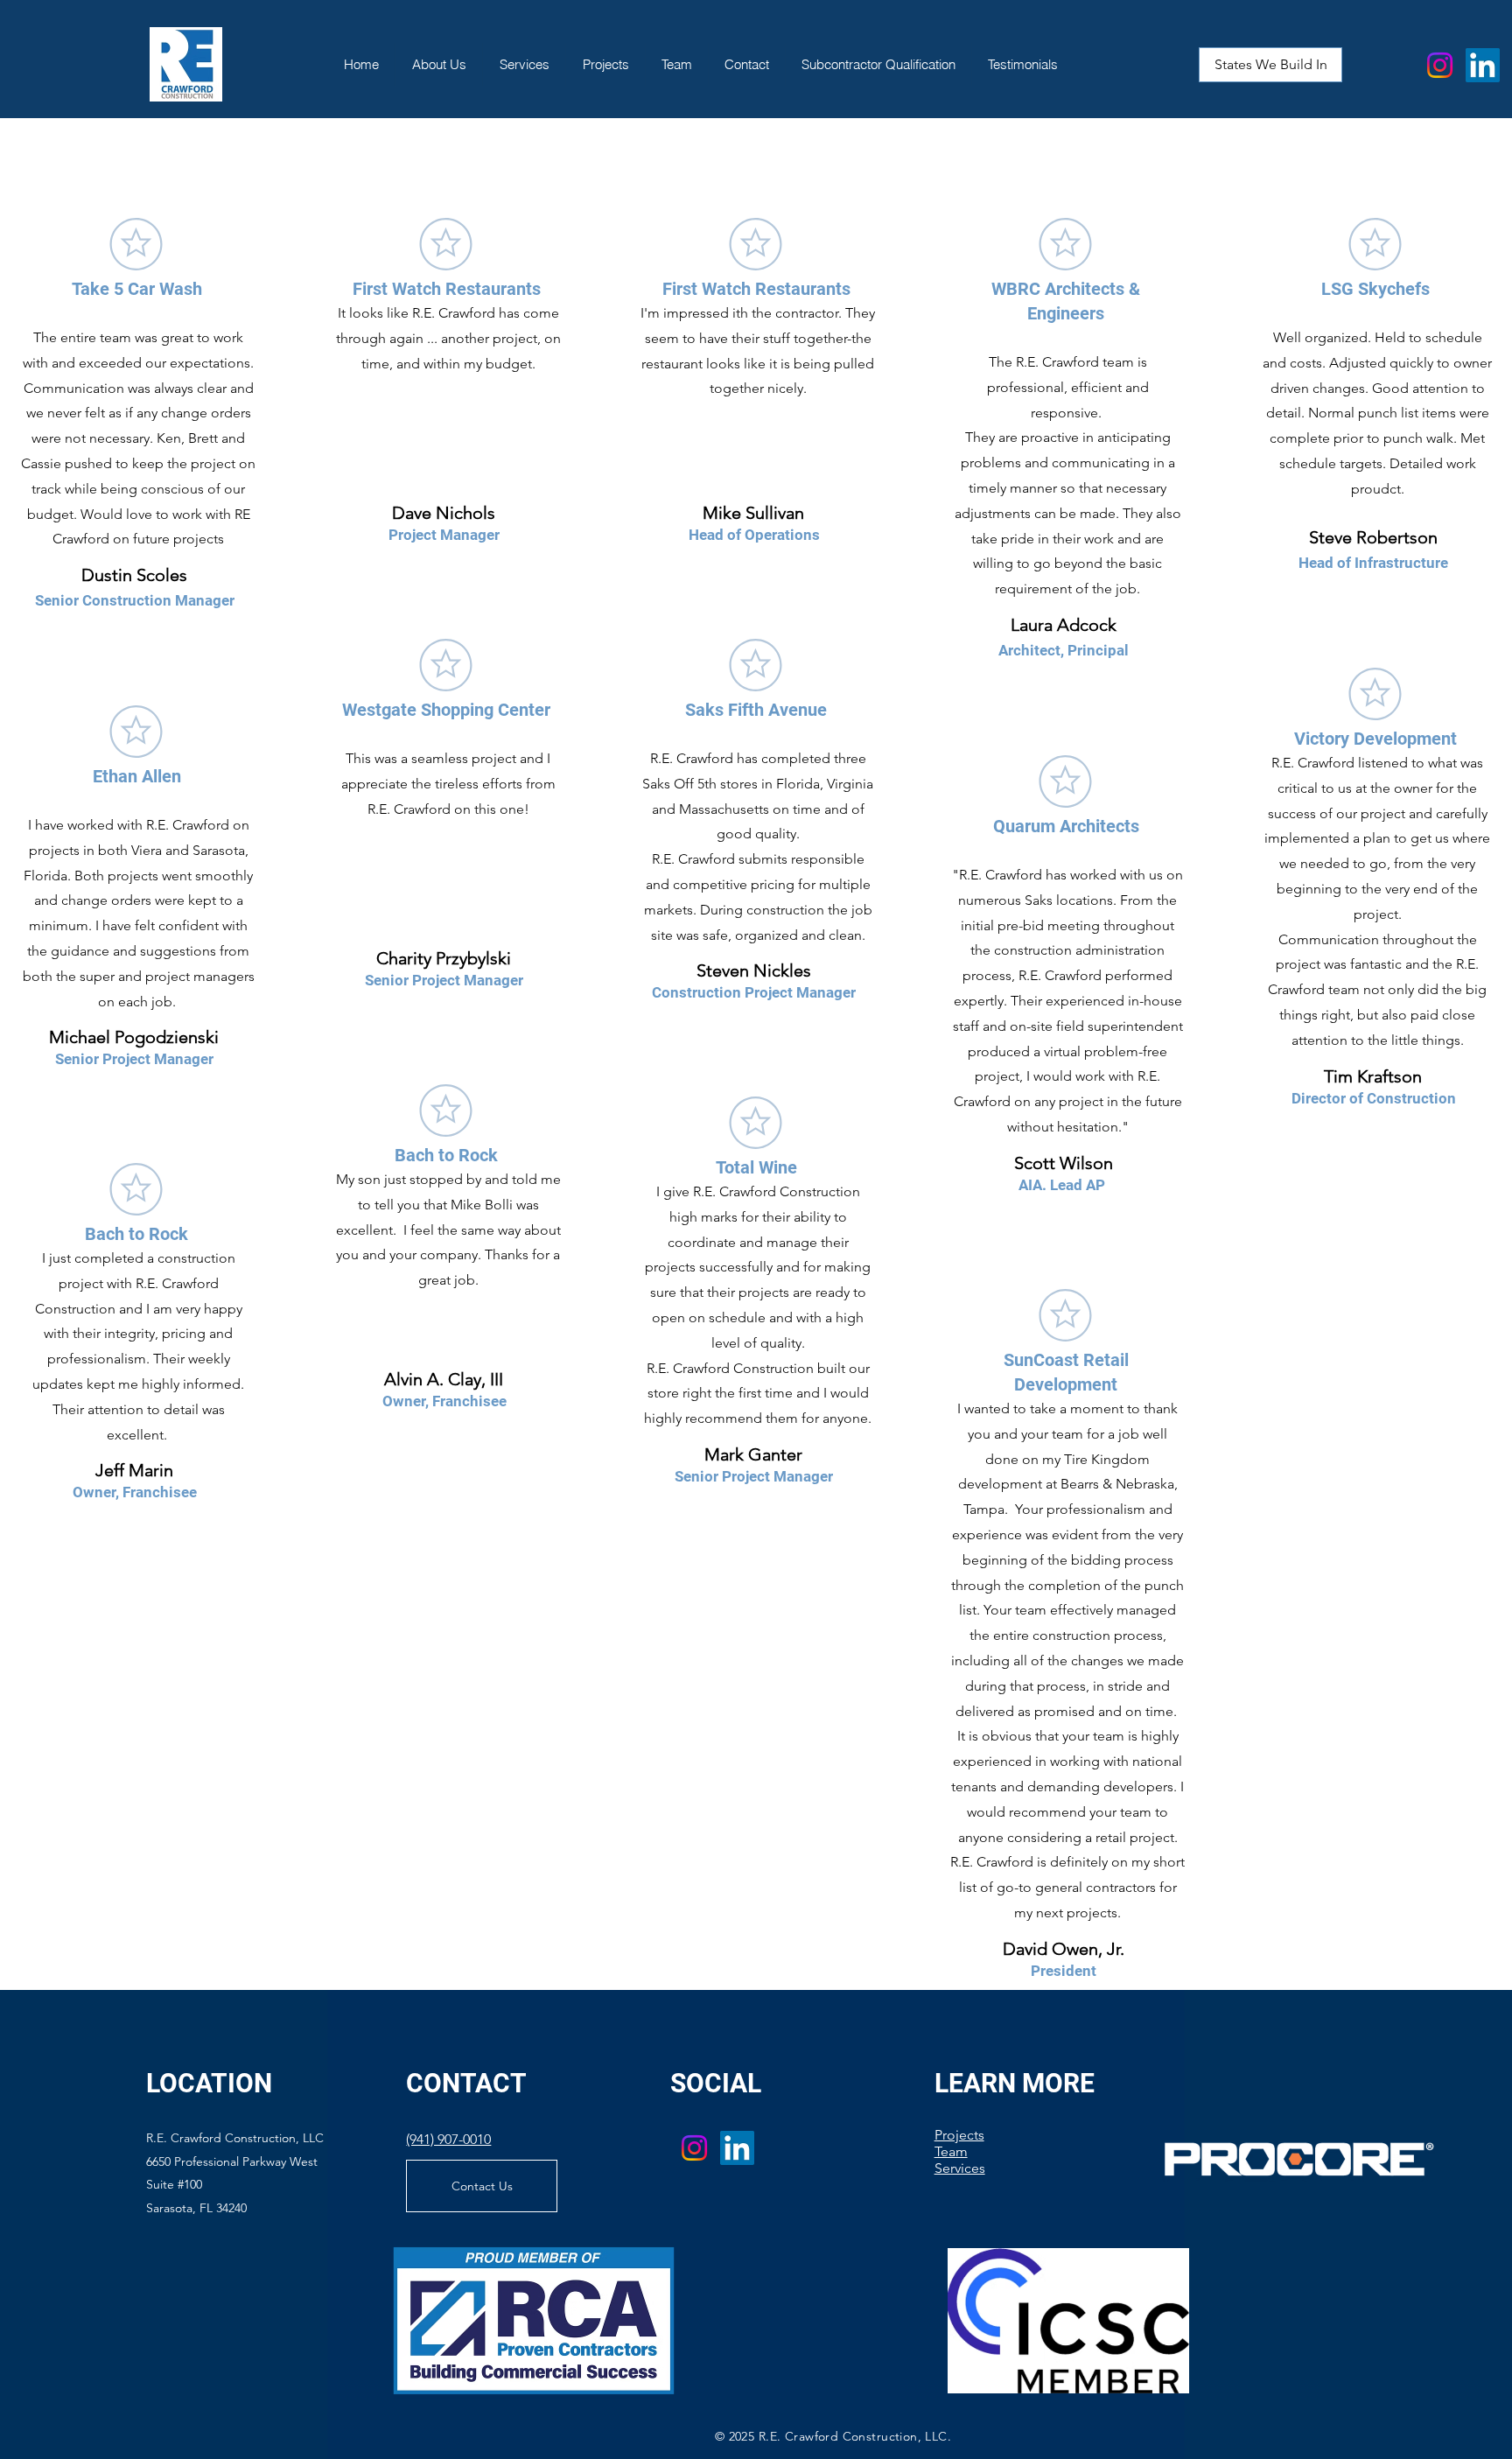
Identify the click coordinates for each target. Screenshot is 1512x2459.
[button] (1270, 65)
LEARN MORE (1015, 2083)
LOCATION (209, 2083)
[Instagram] (1440, 65)
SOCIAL (716, 2083)
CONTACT (466, 2083)
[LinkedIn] (1483, 65)
